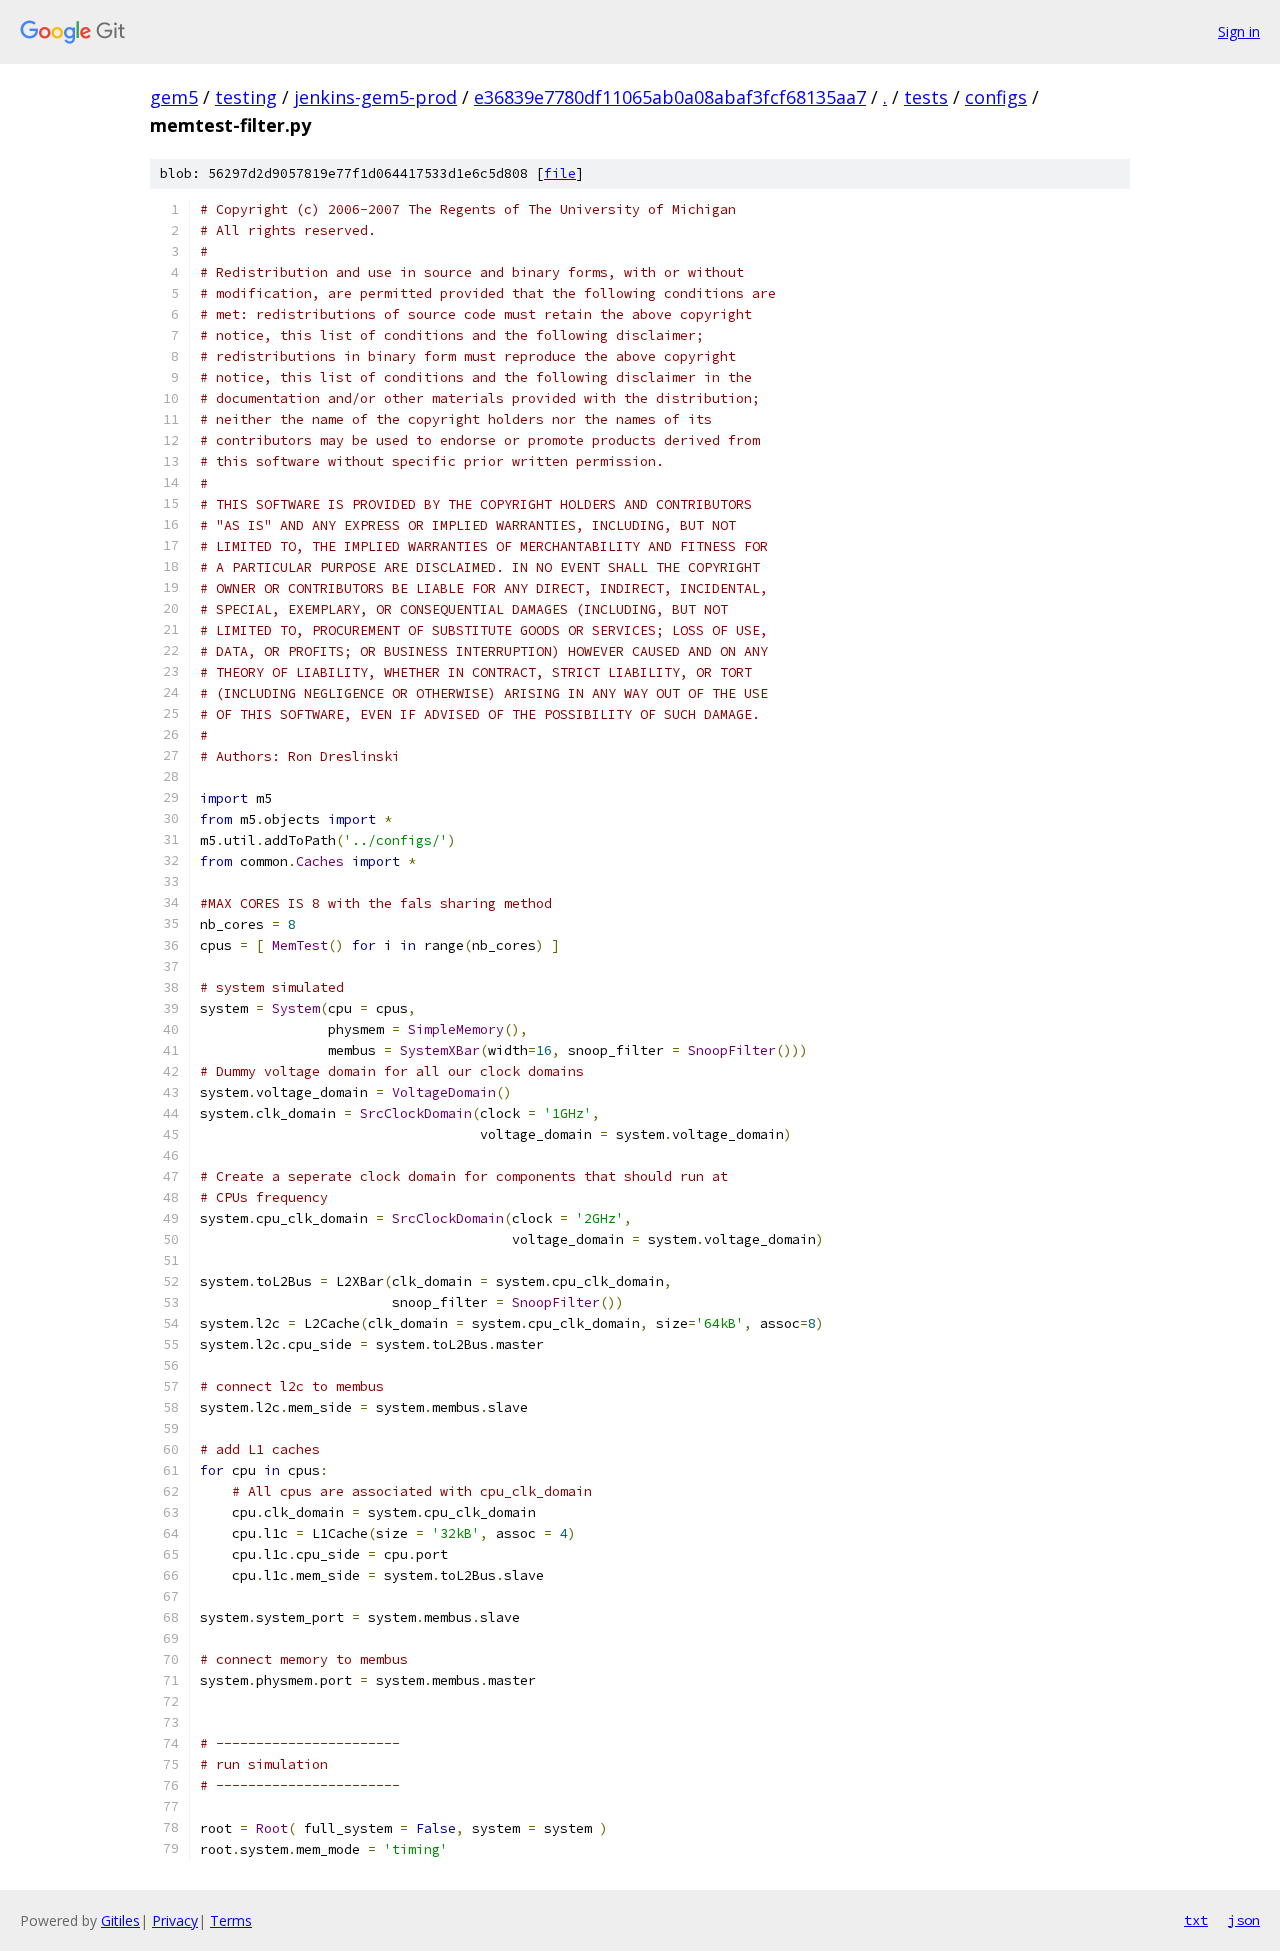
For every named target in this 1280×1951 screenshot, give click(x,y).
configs (996, 97)
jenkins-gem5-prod (375, 97)
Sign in (1239, 31)
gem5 (174, 97)
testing (246, 97)
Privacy (175, 1920)
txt (1196, 1920)
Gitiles (120, 1920)
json (1244, 1920)
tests (926, 97)
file (560, 173)
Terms (231, 1920)
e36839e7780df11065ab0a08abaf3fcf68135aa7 (670, 97)
